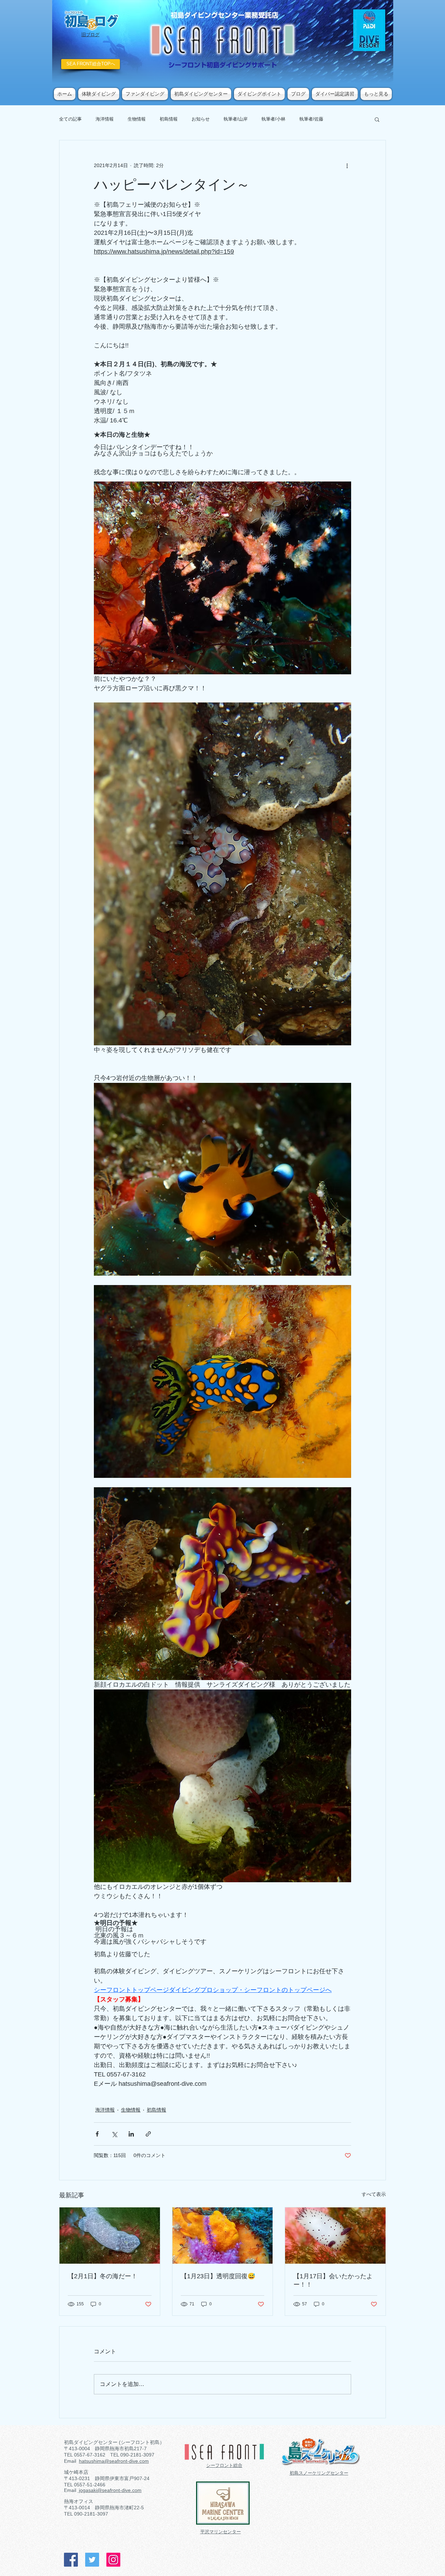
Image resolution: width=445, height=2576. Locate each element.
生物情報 (137, 119)
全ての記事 (70, 119)
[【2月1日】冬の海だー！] (110, 2236)
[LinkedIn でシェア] (131, 2134)
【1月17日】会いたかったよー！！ (333, 2280)
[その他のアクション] (347, 165)
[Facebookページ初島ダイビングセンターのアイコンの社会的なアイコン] (71, 2560)
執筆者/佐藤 (311, 119)
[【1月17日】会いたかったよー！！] (335, 2236)
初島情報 (169, 119)
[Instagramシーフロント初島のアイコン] (113, 2560)
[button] (377, 119)
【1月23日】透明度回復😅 (218, 2276)
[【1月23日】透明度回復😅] (223, 2236)
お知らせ (201, 119)
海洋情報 (105, 119)
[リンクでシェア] (148, 2134)
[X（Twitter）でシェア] (114, 2134)
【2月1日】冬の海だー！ (103, 2276)
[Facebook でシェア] (97, 2134)
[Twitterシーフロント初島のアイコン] (92, 2560)
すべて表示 (374, 2194)
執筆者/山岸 (236, 119)
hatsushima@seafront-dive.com (114, 2461)
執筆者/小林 (273, 119)
